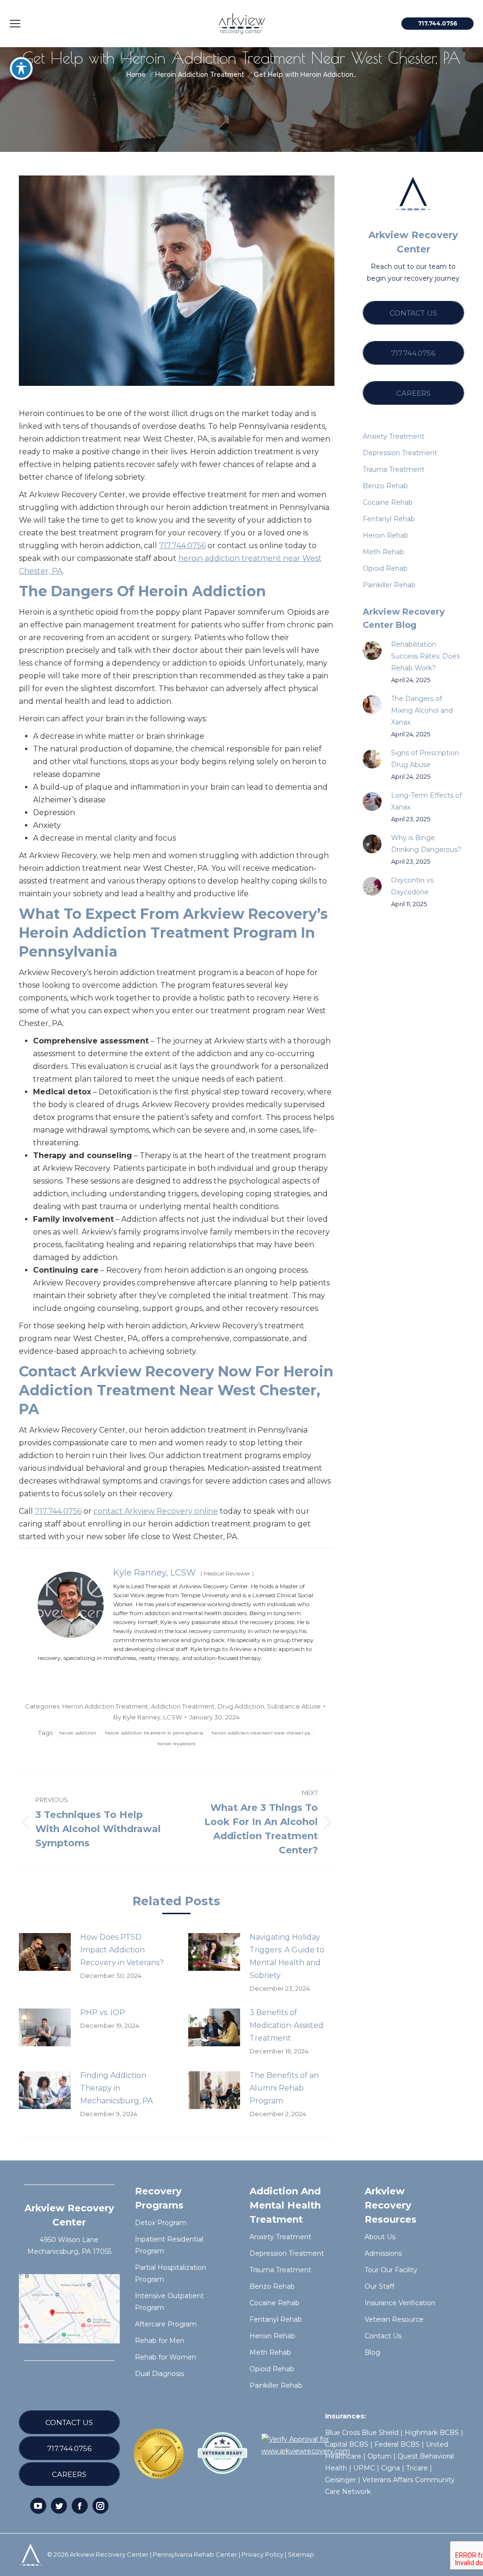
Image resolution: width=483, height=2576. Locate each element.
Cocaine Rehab (275, 2303)
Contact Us (383, 2336)
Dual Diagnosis (159, 2374)
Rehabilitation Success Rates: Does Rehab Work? (425, 656)
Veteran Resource (394, 2319)
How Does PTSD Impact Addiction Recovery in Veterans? (122, 1950)
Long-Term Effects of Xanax (426, 801)
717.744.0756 (182, 546)
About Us (380, 2237)
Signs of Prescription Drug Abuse (425, 759)
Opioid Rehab (272, 2369)
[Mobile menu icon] (15, 24)
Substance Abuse (294, 1706)
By (148, 1717)
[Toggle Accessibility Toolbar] (21, 68)
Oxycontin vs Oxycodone (412, 886)
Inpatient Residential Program (169, 2245)
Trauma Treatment (280, 2270)
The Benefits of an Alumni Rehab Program (284, 2088)
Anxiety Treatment (280, 2237)
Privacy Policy (262, 2554)
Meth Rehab (270, 2352)
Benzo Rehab (272, 2286)
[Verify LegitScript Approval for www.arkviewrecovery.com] (306, 2451)
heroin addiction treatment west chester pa (261, 1733)
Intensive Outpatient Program (169, 2302)
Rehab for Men (160, 2341)
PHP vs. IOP (103, 2013)
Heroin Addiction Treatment (105, 1706)
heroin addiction (78, 1733)
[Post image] (45, 1952)
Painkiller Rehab (276, 2385)
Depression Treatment (287, 2253)
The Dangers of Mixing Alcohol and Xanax (422, 710)
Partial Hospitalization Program (171, 2273)
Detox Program (161, 2223)
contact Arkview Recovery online (156, 1511)
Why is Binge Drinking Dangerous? (426, 844)
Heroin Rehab (272, 2336)
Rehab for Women (166, 2357)
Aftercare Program (166, 2324)
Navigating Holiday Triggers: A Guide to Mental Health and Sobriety (287, 1956)
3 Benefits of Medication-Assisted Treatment (287, 2025)
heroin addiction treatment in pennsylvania (154, 1733)
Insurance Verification (400, 2303)
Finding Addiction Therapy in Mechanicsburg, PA (117, 2088)
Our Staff (379, 2286)
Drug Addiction (241, 1706)
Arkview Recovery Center (109, 2554)
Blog (372, 2352)
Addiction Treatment (183, 1706)
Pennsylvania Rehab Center (195, 2554)
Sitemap (301, 2554)
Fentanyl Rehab (276, 2319)
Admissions (383, 2253)
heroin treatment (177, 1744)
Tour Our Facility (391, 2270)
